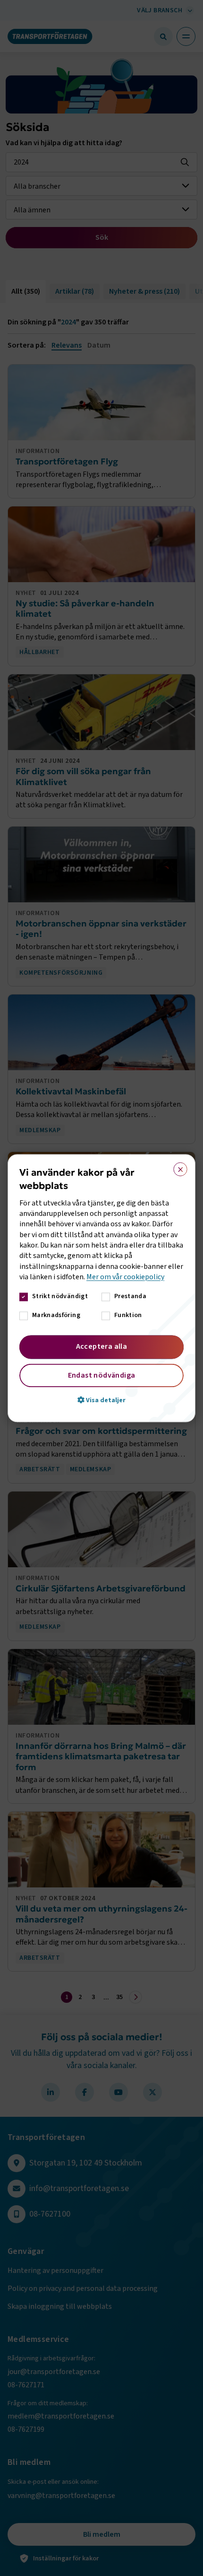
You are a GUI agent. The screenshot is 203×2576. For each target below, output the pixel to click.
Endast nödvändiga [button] (102, 1375)
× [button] (177, 1167)
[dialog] (101, 1288)
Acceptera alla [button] (102, 1346)
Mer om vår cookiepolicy (125, 1277)
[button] (101, 1400)
